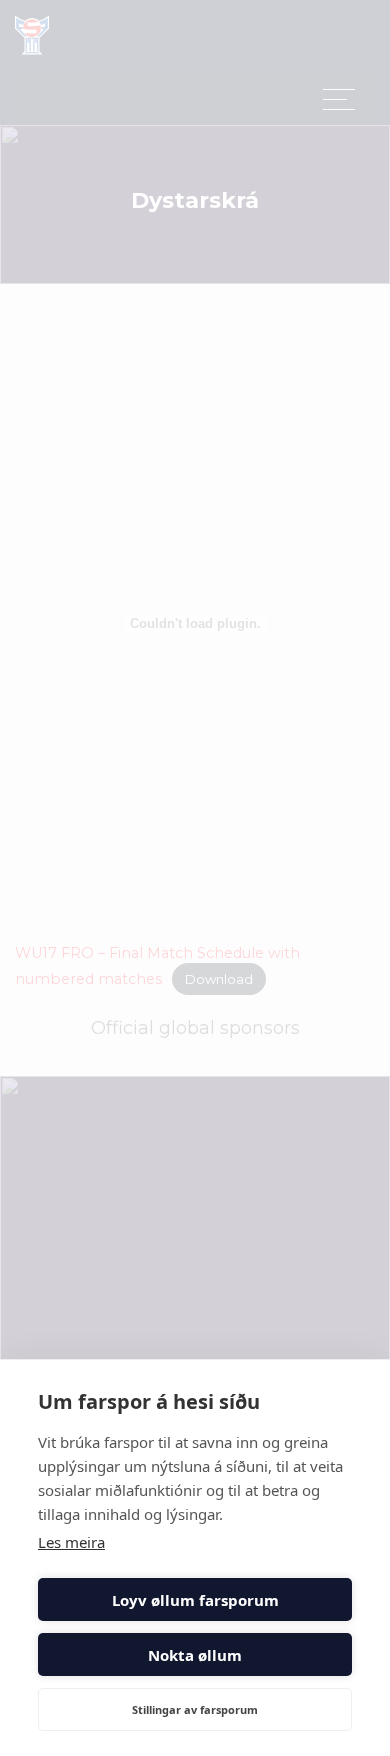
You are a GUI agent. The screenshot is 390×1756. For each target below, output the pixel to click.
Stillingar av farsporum (195, 1709)
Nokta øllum (195, 1655)
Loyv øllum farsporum (195, 1600)
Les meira (71, 1542)
